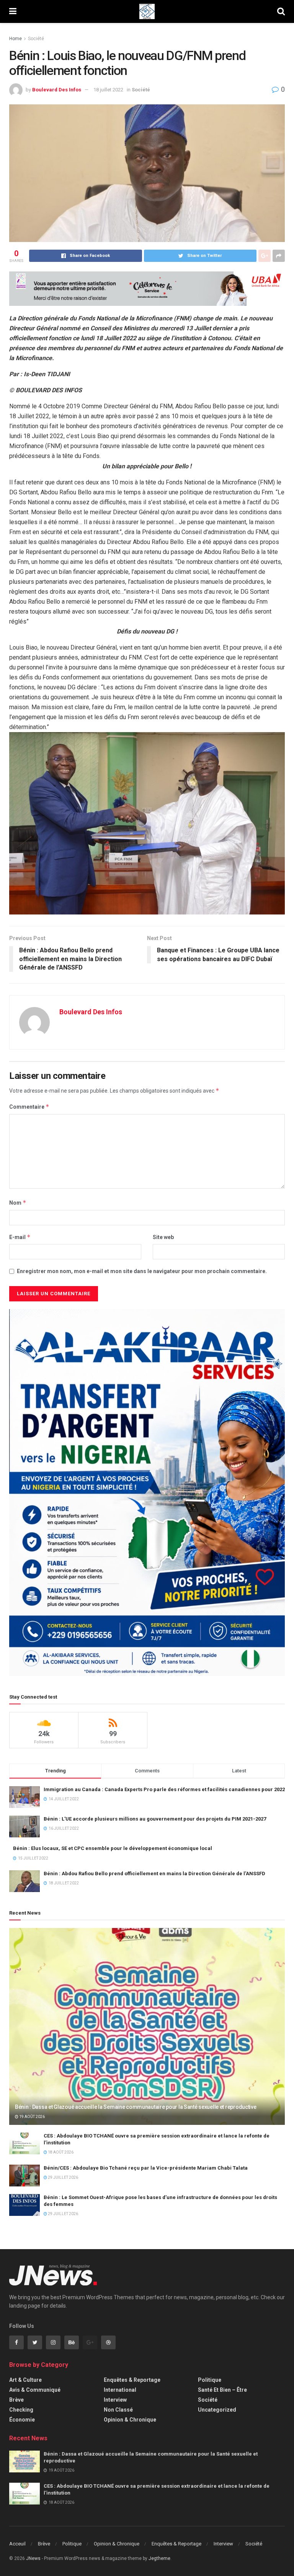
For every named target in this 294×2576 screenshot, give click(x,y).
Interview (115, 2400)
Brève (16, 2400)
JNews (33, 2558)
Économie (22, 2420)
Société (36, 39)
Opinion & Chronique (130, 2420)
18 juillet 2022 (108, 90)
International (120, 2390)
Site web (163, 1237)
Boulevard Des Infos (57, 90)
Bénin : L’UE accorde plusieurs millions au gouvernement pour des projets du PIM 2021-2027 (155, 1819)
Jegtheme (159, 2558)
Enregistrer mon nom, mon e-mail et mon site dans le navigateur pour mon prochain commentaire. (142, 1271)
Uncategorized (217, 2410)
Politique (210, 2380)
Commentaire (29, 1107)
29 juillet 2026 (63, 2177)
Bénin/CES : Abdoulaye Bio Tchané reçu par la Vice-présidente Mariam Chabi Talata (146, 2168)
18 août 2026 (60, 2152)
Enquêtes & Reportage (132, 2380)
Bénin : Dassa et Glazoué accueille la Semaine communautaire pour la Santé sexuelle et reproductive (136, 2107)
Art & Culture (25, 2380)
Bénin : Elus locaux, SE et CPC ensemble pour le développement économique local (113, 1848)
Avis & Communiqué (35, 2390)
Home (16, 39)
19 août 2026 (32, 2117)
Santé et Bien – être (222, 2390)
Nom (18, 1203)
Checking (21, 2410)
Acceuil (17, 2544)
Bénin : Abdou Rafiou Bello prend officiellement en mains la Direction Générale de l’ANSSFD (154, 1874)
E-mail (20, 1237)
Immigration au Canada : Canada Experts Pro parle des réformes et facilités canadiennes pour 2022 (164, 1789)
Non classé (118, 2410)
